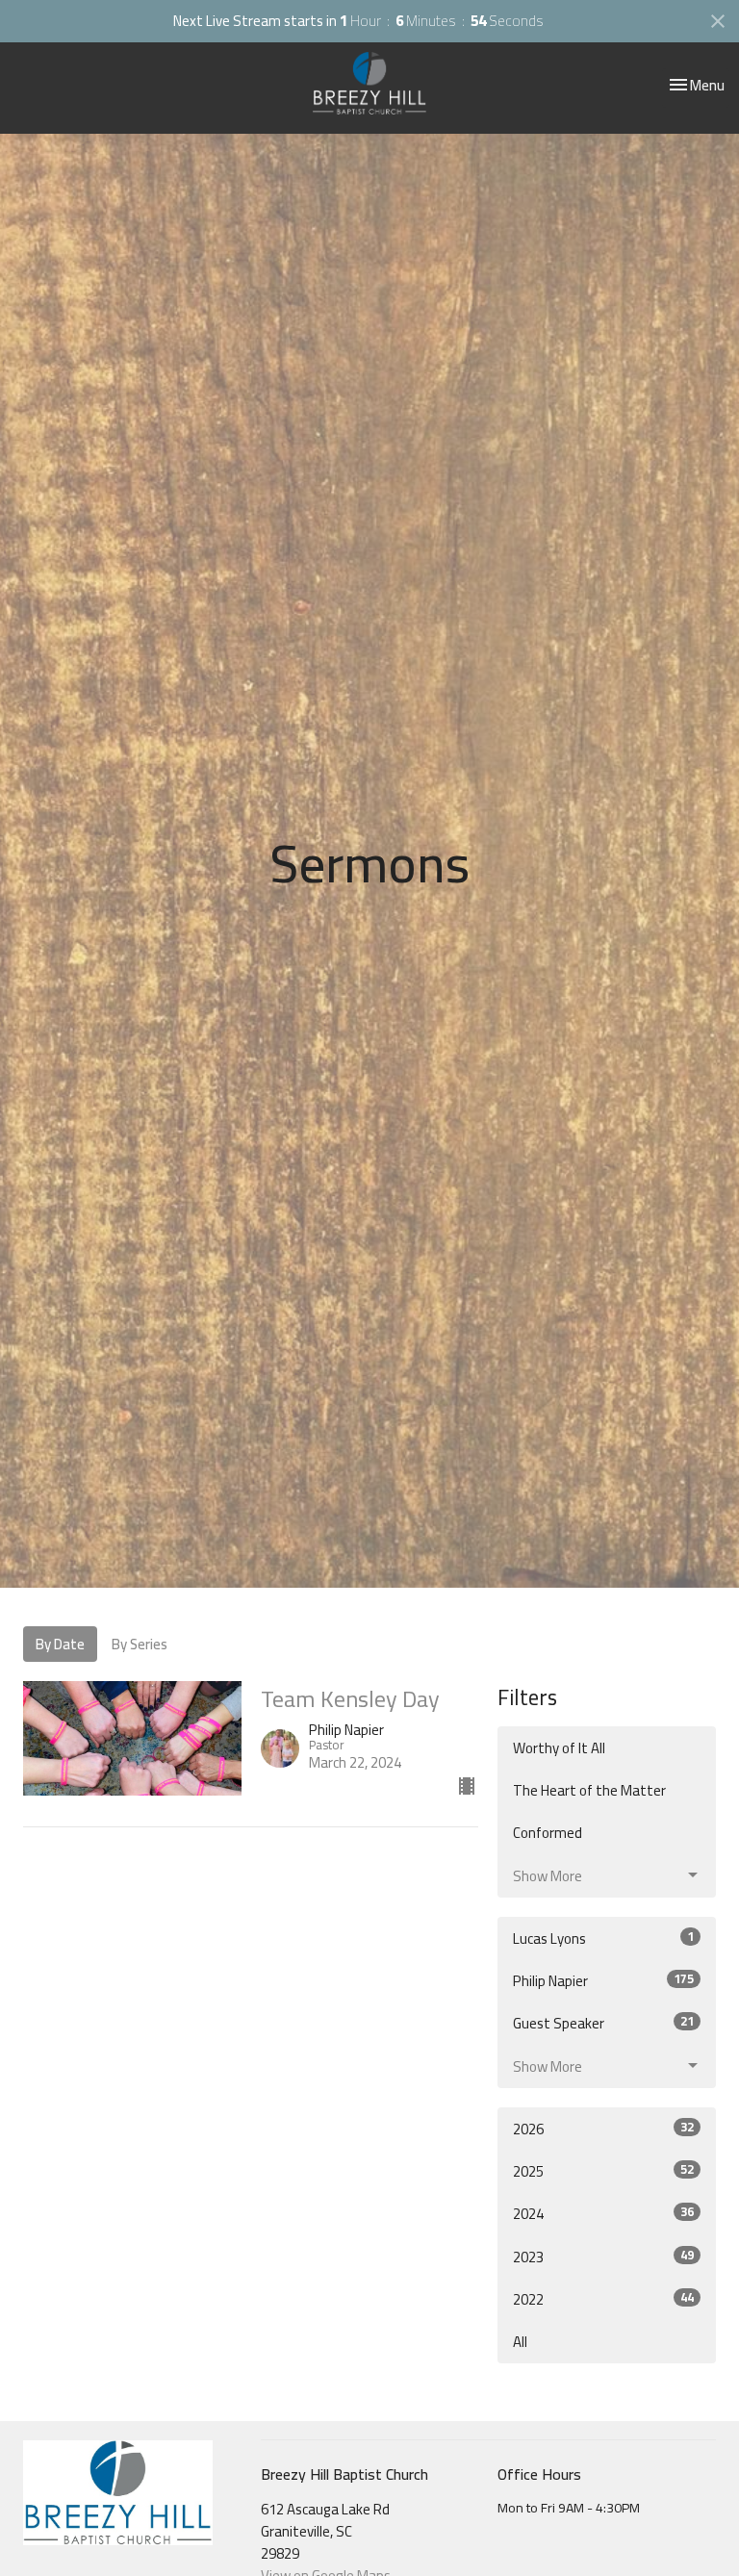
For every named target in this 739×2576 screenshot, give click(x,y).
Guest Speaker (603, 2023)
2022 (603, 2299)
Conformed (548, 1833)
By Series (140, 1644)
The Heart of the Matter (589, 1790)
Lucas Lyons (603, 1938)
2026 (603, 2129)
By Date (60, 1644)
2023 (603, 2257)
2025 (603, 2171)
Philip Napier (603, 1981)
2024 (603, 2214)
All (520, 2342)
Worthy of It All (559, 1748)
